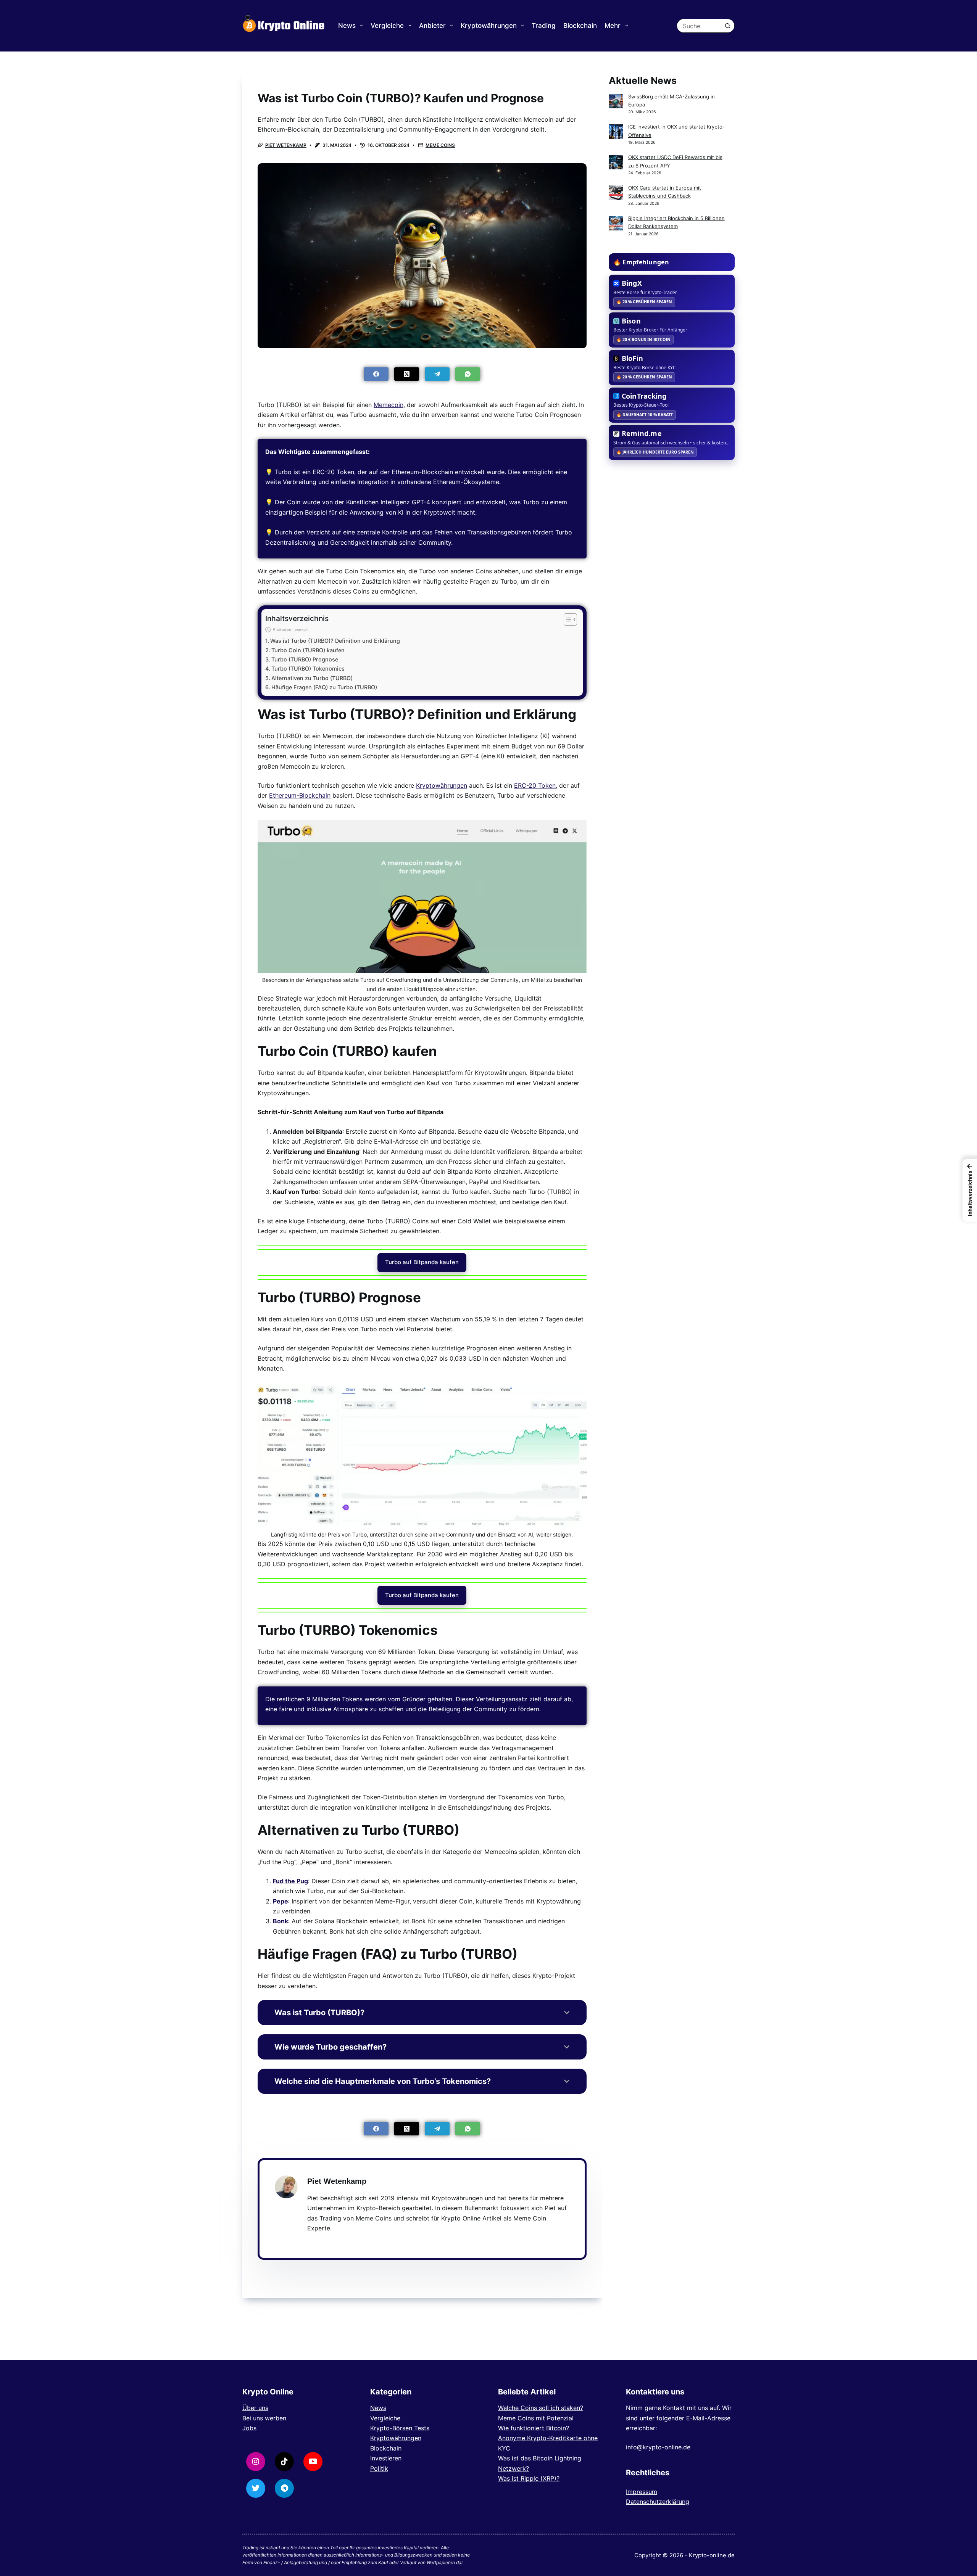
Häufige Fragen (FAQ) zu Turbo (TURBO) (324, 687)
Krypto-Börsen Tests (400, 2428)
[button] (970, 1191)
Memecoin (389, 405)
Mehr (613, 26)
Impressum (642, 2492)
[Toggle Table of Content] (567, 619)
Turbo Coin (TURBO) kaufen (308, 650)
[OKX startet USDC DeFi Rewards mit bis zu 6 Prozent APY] (616, 162)
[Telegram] (437, 374)
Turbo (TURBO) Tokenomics (308, 669)
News (347, 26)
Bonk (281, 1921)
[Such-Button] (728, 26)
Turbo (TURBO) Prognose (305, 659)
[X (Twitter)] (407, 374)
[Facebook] (376, 374)
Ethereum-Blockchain (300, 795)
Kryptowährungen (489, 26)
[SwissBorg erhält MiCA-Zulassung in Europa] (616, 101)
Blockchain (580, 26)
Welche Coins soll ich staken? (541, 2408)
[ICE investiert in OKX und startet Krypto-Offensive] (616, 132)
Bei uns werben (264, 2418)
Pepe (281, 1901)
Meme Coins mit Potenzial (536, 2418)
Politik (379, 2468)
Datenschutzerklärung (658, 2502)
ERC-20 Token (535, 785)
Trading (544, 26)
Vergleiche (387, 26)
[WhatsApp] (468, 374)
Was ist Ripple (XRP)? (529, 2478)
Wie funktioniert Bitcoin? (534, 2428)
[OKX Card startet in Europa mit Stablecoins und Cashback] (616, 193)
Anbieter (432, 26)
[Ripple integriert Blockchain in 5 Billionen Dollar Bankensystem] (616, 223)
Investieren (386, 2458)
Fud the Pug (290, 1881)
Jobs (249, 2428)
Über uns (255, 2408)
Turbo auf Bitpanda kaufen (422, 1262)
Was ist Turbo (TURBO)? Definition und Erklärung (335, 641)
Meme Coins (440, 145)
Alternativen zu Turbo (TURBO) (312, 678)
